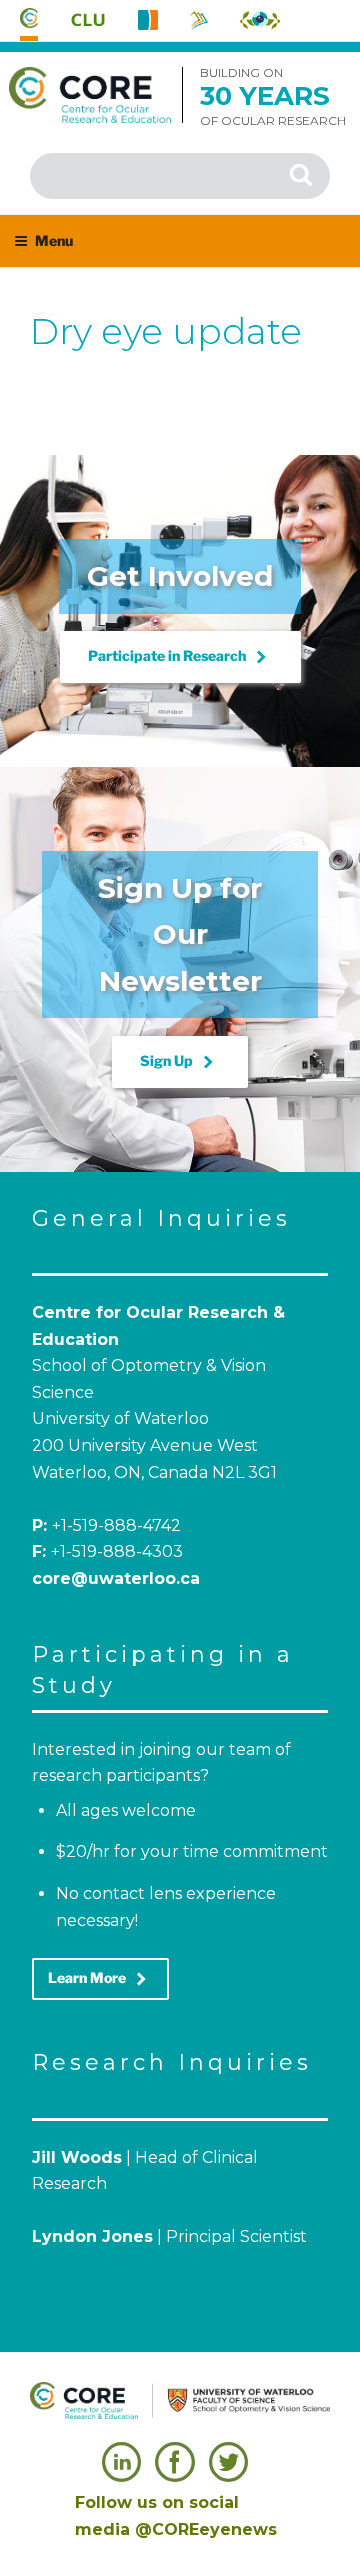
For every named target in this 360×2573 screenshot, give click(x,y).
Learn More (100, 1979)
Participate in (180, 657)
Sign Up (180, 1062)
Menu (54, 240)
